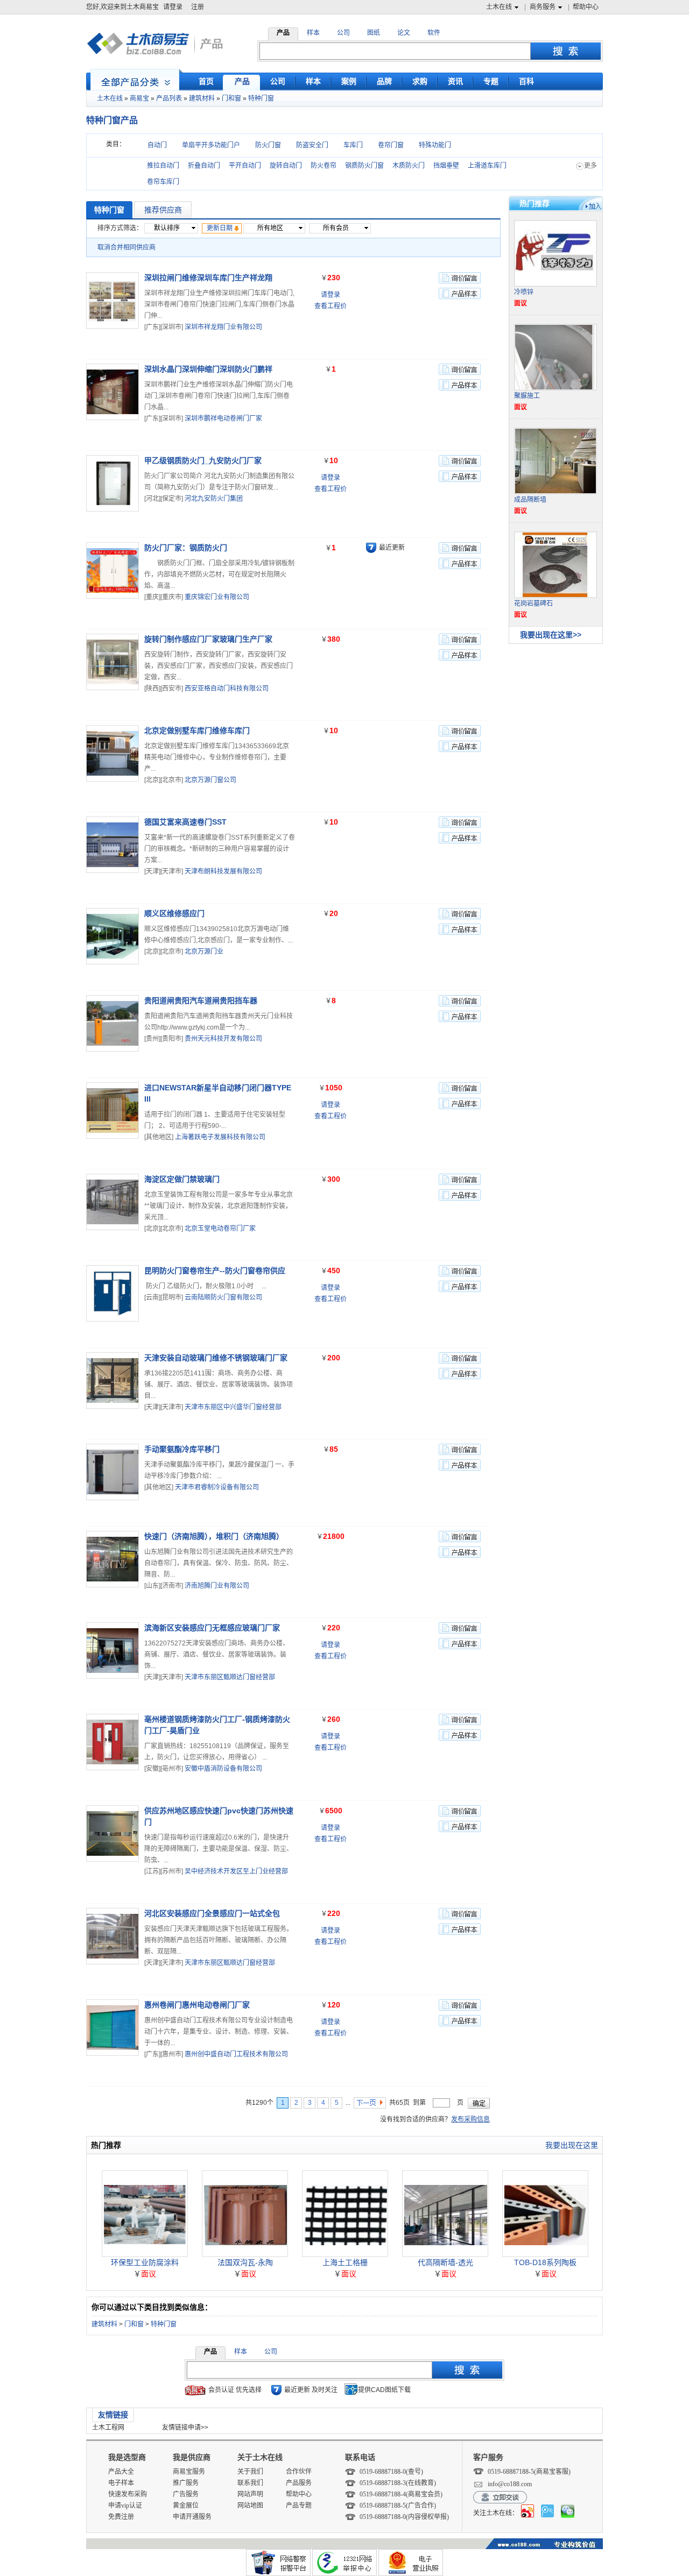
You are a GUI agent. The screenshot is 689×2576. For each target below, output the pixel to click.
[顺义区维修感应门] (113, 936)
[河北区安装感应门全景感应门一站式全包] (113, 1936)
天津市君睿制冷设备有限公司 (217, 1487)
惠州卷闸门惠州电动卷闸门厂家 (197, 2005)
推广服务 (186, 2483)
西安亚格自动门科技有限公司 (227, 689)
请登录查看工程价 (331, 300)
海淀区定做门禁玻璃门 (182, 1179)
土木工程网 (108, 2428)
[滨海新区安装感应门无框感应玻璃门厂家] (113, 1651)
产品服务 (299, 2483)
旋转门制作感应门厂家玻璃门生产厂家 (208, 639)
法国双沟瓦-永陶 (245, 2262)
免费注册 (121, 2517)
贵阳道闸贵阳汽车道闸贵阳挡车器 (201, 1000)
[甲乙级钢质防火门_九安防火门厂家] (113, 483)
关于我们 (250, 2472)
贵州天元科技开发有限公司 (223, 1039)
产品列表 (169, 98)
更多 (590, 166)
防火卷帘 (324, 166)
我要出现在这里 (572, 2145)
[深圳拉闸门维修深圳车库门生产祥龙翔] (113, 300)
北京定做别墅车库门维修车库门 (197, 730)
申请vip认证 (125, 2506)
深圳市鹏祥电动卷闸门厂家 (223, 418)
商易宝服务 (189, 2472)
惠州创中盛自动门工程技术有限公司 (236, 2054)
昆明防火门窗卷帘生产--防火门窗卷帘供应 (215, 1271)
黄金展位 (186, 2506)
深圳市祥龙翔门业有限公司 (223, 327)
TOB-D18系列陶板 (545, 2262)
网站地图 (250, 2506)
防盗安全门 (312, 145)
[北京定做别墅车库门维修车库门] (113, 753)
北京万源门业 (204, 952)
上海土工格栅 (345, 2262)
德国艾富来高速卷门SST (185, 822)
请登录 (173, 7)
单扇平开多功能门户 (211, 145)
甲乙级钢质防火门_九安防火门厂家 (203, 460)
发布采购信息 (470, 2119)
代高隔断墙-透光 (445, 2262)
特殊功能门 (435, 145)
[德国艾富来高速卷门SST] (113, 845)
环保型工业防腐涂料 (145, 2262)
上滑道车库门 (487, 166)
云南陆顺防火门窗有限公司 (223, 1297)
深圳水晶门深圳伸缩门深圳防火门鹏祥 (208, 369)
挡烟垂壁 (446, 166)
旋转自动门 (286, 166)
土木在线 (499, 7)
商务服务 (543, 7)
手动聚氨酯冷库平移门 (182, 1449)
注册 (198, 7)
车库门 (353, 145)
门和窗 (231, 98)
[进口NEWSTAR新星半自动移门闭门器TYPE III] (113, 1110)
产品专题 (299, 2506)
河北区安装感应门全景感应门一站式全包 (212, 1913)
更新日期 (220, 228)
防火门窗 (268, 145)
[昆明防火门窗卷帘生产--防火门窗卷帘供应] (113, 1293)
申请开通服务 (192, 2517)
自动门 (157, 145)
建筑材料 (202, 98)
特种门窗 (261, 98)
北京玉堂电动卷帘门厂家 (220, 1229)
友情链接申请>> (185, 2428)
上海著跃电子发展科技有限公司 (220, 1137)
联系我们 (250, 2483)
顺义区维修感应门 (174, 913)
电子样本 (121, 2483)
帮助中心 (586, 7)
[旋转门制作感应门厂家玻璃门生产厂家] (113, 662)
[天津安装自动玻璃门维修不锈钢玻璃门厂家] (113, 1381)
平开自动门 (245, 166)
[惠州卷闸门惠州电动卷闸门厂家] (113, 2028)
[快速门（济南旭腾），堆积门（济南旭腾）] (113, 1559)
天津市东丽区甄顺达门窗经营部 (230, 1677)
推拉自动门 (163, 166)
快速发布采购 (128, 2494)
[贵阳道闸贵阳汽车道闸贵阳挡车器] (113, 1023)
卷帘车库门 (163, 182)
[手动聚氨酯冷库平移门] (113, 1472)
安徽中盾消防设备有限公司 (223, 1769)
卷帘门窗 (391, 145)
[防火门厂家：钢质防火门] (113, 570)
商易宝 (139, 98)
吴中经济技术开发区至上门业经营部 (236, 1871)
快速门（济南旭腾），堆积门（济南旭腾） (214, 1536)
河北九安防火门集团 (214, 499)
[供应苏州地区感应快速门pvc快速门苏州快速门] (113, 1833)
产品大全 (121, 2472)
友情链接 (113, 2415)
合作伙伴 (299, 2472)
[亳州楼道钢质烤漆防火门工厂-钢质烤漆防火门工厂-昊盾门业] (113, 1742)
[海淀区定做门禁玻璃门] (113, 1202)
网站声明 (250, 2494)
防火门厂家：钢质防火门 (186, 548)
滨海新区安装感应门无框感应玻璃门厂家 (212, 1628)
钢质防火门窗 (364, 166)
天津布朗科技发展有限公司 (223, 871)
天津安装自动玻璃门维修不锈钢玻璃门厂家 (216, 1358)
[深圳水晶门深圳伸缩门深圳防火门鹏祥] (113, 392)
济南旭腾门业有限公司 (217, 1586)
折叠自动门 (204, 166)
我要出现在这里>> (551, 635)
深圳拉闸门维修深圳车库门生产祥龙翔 (208, 278)
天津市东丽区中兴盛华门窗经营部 (233, 1407)
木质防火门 (409, 166)
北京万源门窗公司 (210, 780)
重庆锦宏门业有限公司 (217, 597)
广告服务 (186, 2494)
